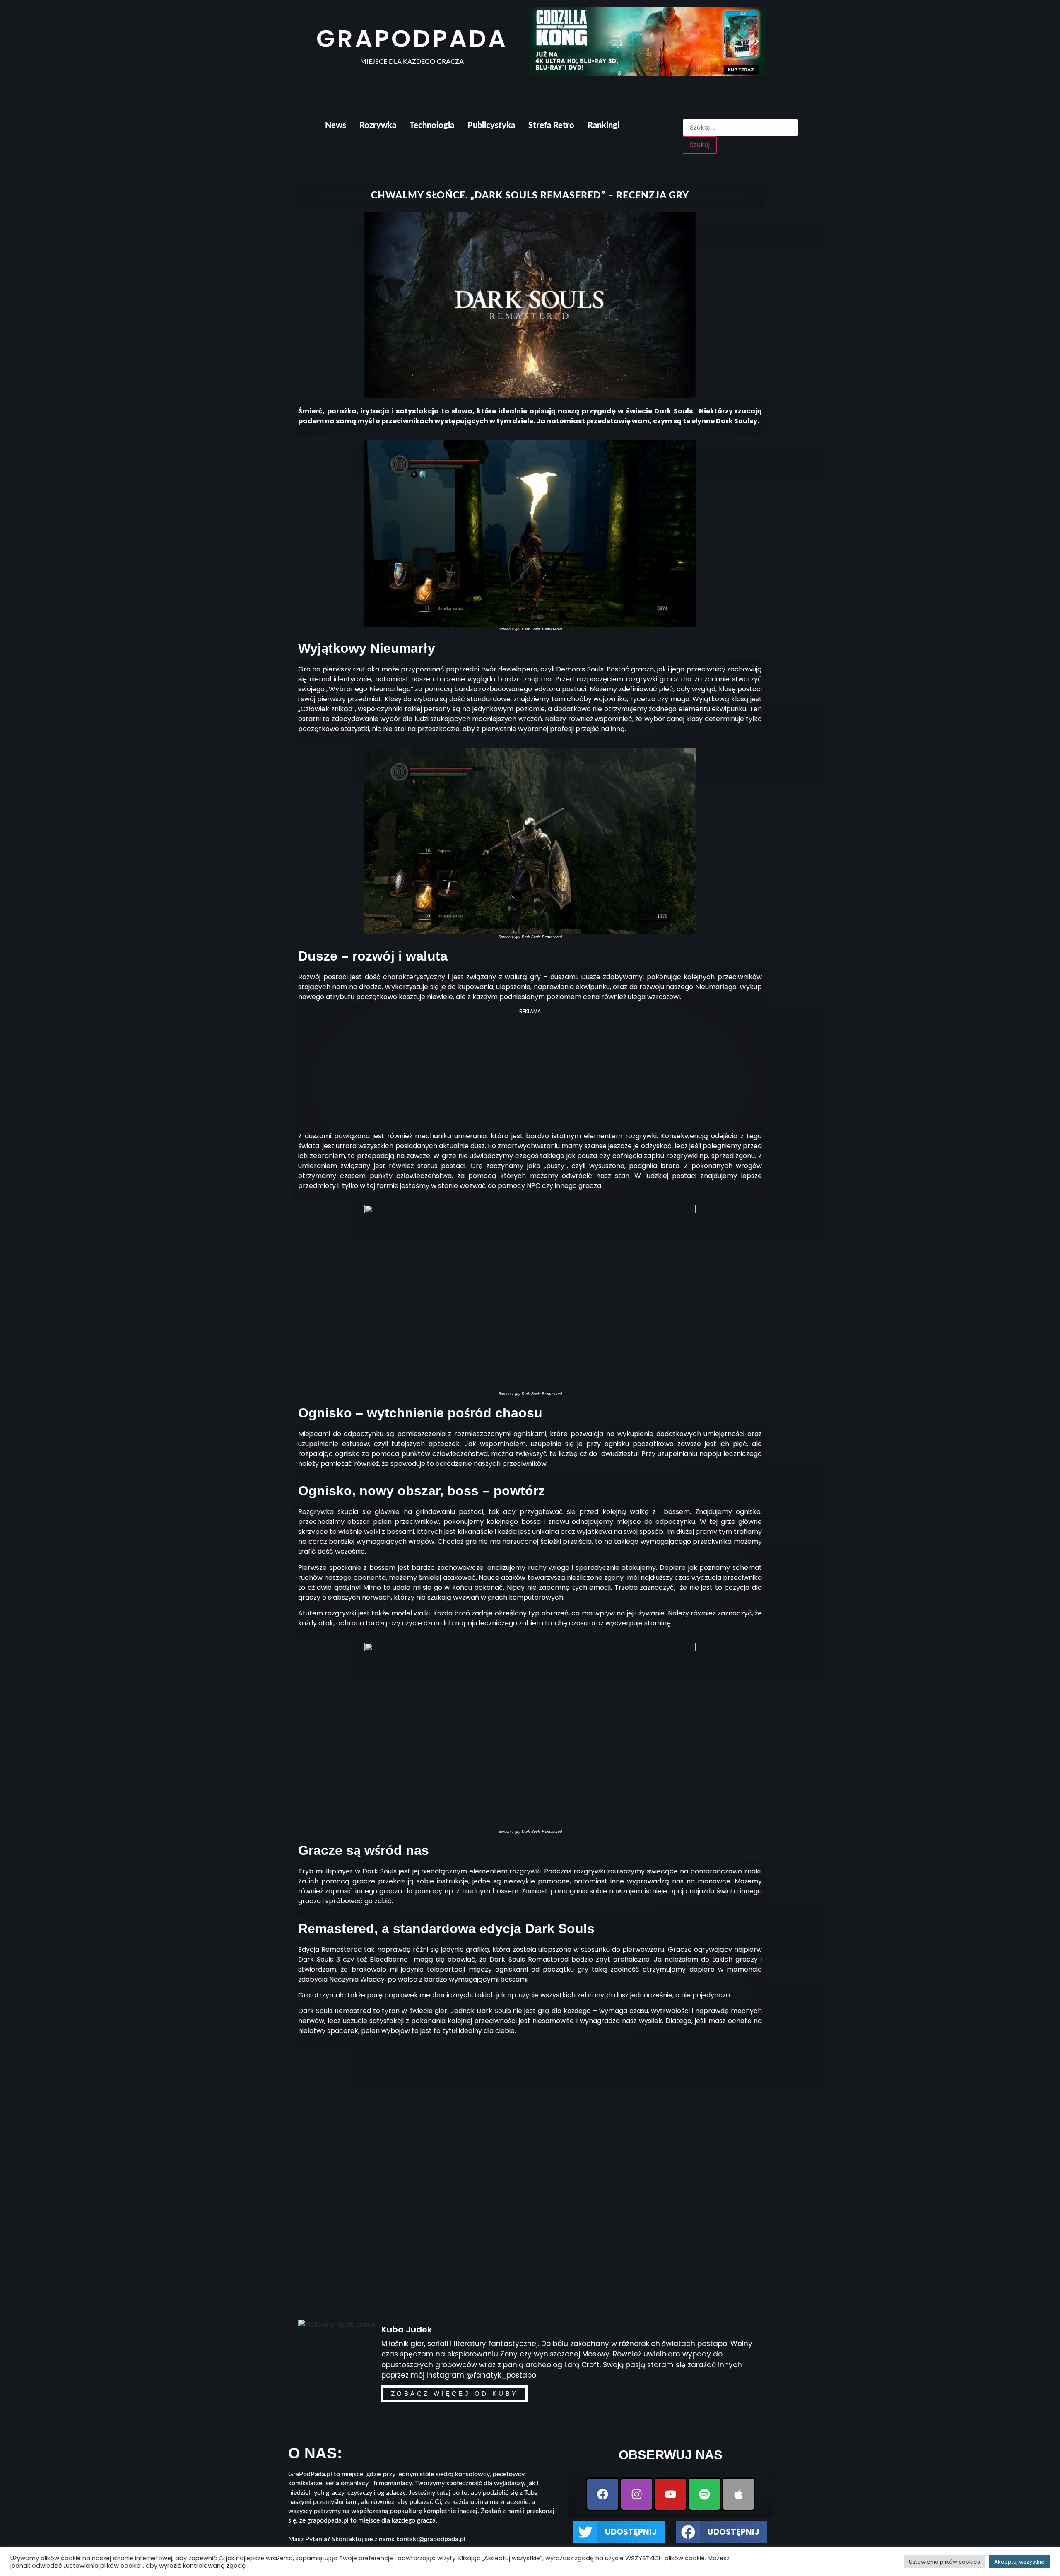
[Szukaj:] (740, 128)
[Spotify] (705, 2494)
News (336, 126)
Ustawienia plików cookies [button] (944, 2562)
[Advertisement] (530, 1073)
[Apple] (738, 2494)
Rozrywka (378, 126)
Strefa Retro (551, 126)
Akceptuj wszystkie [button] (1019, 2562)
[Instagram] (637, 2494)
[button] (539, 41)
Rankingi (603, 126)
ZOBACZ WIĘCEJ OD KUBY (454, 2394)
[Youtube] (671, 2494)
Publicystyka (491, 126)
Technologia (432, 126)
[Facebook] (603, 2494)
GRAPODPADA (412, 39)
